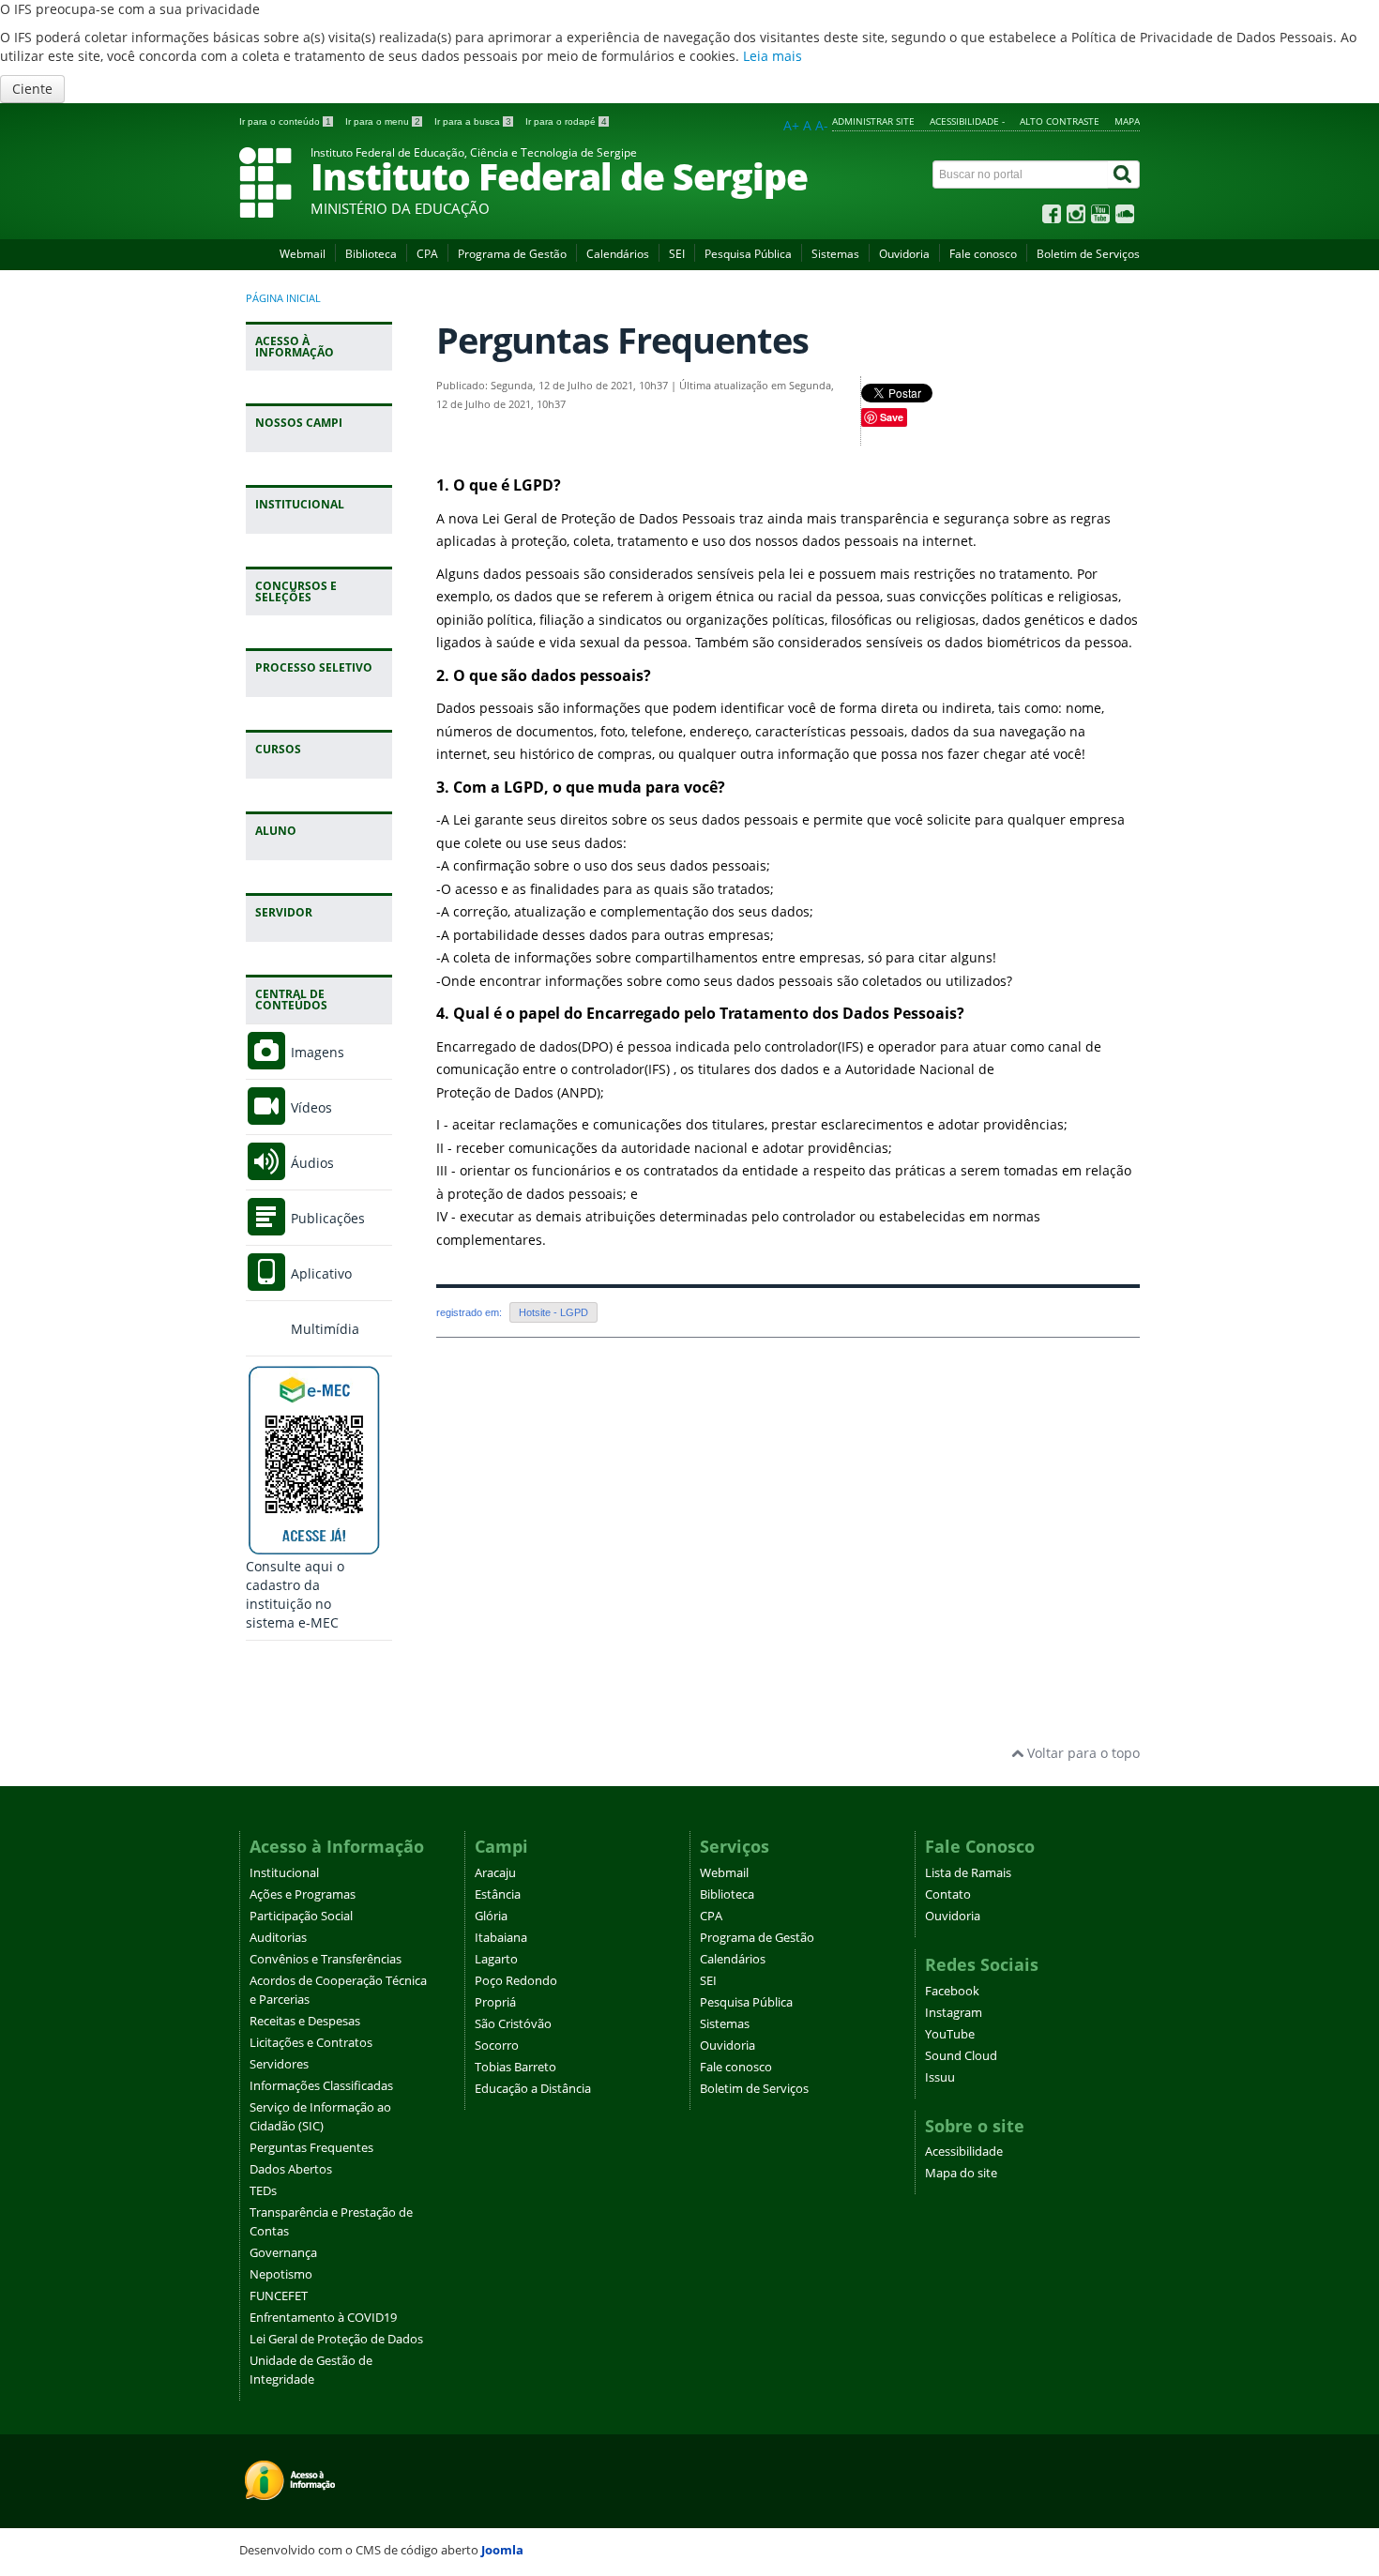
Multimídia (323, 1329)
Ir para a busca (473, 121)
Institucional (284, 1873)
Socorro (497, 2046)
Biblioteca (371, 254)
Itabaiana (501, 1938)
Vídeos (310, 1107)
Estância (498, 1894)
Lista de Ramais (968, 1873)
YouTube (950, 2034)
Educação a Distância (533, 2089)
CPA (427, 254)
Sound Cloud (961, 2056)
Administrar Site (873, 121)
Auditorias (278, 1938)
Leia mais (773, 56)
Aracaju (495, 1873)
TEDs (263, 2191)
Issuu (940, 2077)
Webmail (303, 254)
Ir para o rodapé (566, 121)
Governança (283, 2253)
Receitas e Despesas (305, 2021)
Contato (948, 1894)
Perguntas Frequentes (311, 2148)
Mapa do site (961, 2173)
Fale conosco (983, 254)
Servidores (279, 2064)
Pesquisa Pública (748, 254)
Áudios (311, 1163)
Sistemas (835, 254)
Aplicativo (319, 1273)
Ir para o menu (383, 121)
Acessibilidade (964, 2152)
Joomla (502, 2550)
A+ (791, 125)
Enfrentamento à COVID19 (323, 2318)
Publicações (326, 1218)
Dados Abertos (291, 2169)
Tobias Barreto (515, 2067)
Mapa (1127, 121)
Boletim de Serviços (1088, 254)
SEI (677, 254)
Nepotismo (281, 2274)
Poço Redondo (516, 1981)
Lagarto (496, 1959)
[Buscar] (1124, 174)
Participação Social (301, 1916)
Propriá (495, 2002)
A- (822, 125)
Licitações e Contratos (311, 2043)
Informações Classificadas (321, 2086)
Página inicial (283, 298)
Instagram (954, 2013)
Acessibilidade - (967, 121)
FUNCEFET (279, 2296)
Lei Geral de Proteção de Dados (336, 2339)
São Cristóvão (513, 2024)
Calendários (618, 254)
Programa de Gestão (512, 254)
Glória (491, 1916)
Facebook (952, 1991)
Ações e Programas (303, 1894)
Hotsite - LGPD (553, 1312)
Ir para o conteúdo (285, 121)
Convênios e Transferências (326, 1959)
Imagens (316, 1052)
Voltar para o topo (1082, 1753)
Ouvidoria (904, 254)
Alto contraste (1060, 121)
